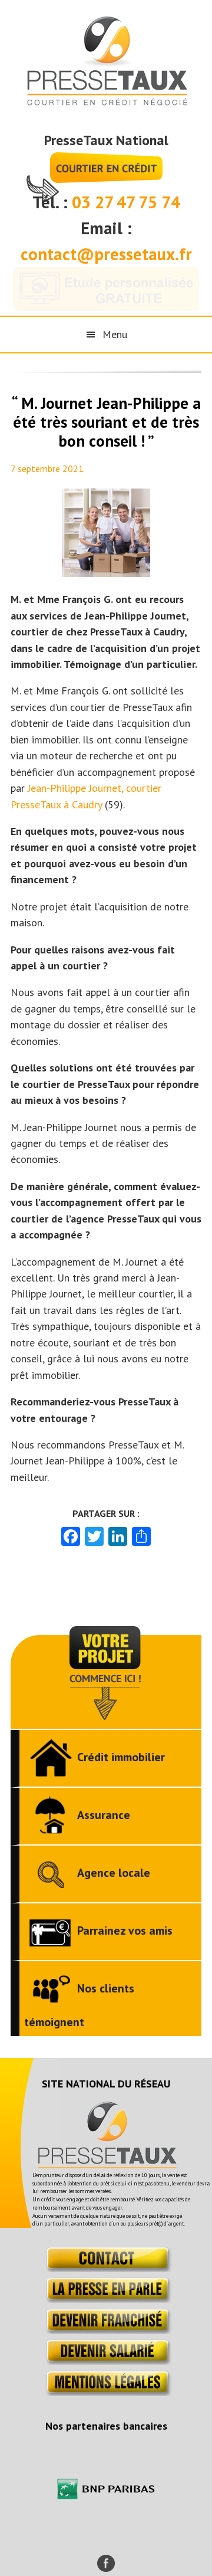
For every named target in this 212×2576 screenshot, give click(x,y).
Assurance (104, 1815)
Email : (106, 228)
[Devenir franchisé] (106, 2330)
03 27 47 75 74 (126, 202)
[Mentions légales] (106, 2392)
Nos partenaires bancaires (106, 2426)
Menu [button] (115, 334)
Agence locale (114, 1873)
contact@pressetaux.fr (106, 254)
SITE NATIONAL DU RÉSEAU (106, 2084)
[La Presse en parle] (106, 2299)
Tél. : (52, 202)
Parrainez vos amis (125, 1931)
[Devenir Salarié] (106, 2361)
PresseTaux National (106, 140)
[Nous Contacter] (106, 2268)
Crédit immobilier (121, 1757)
